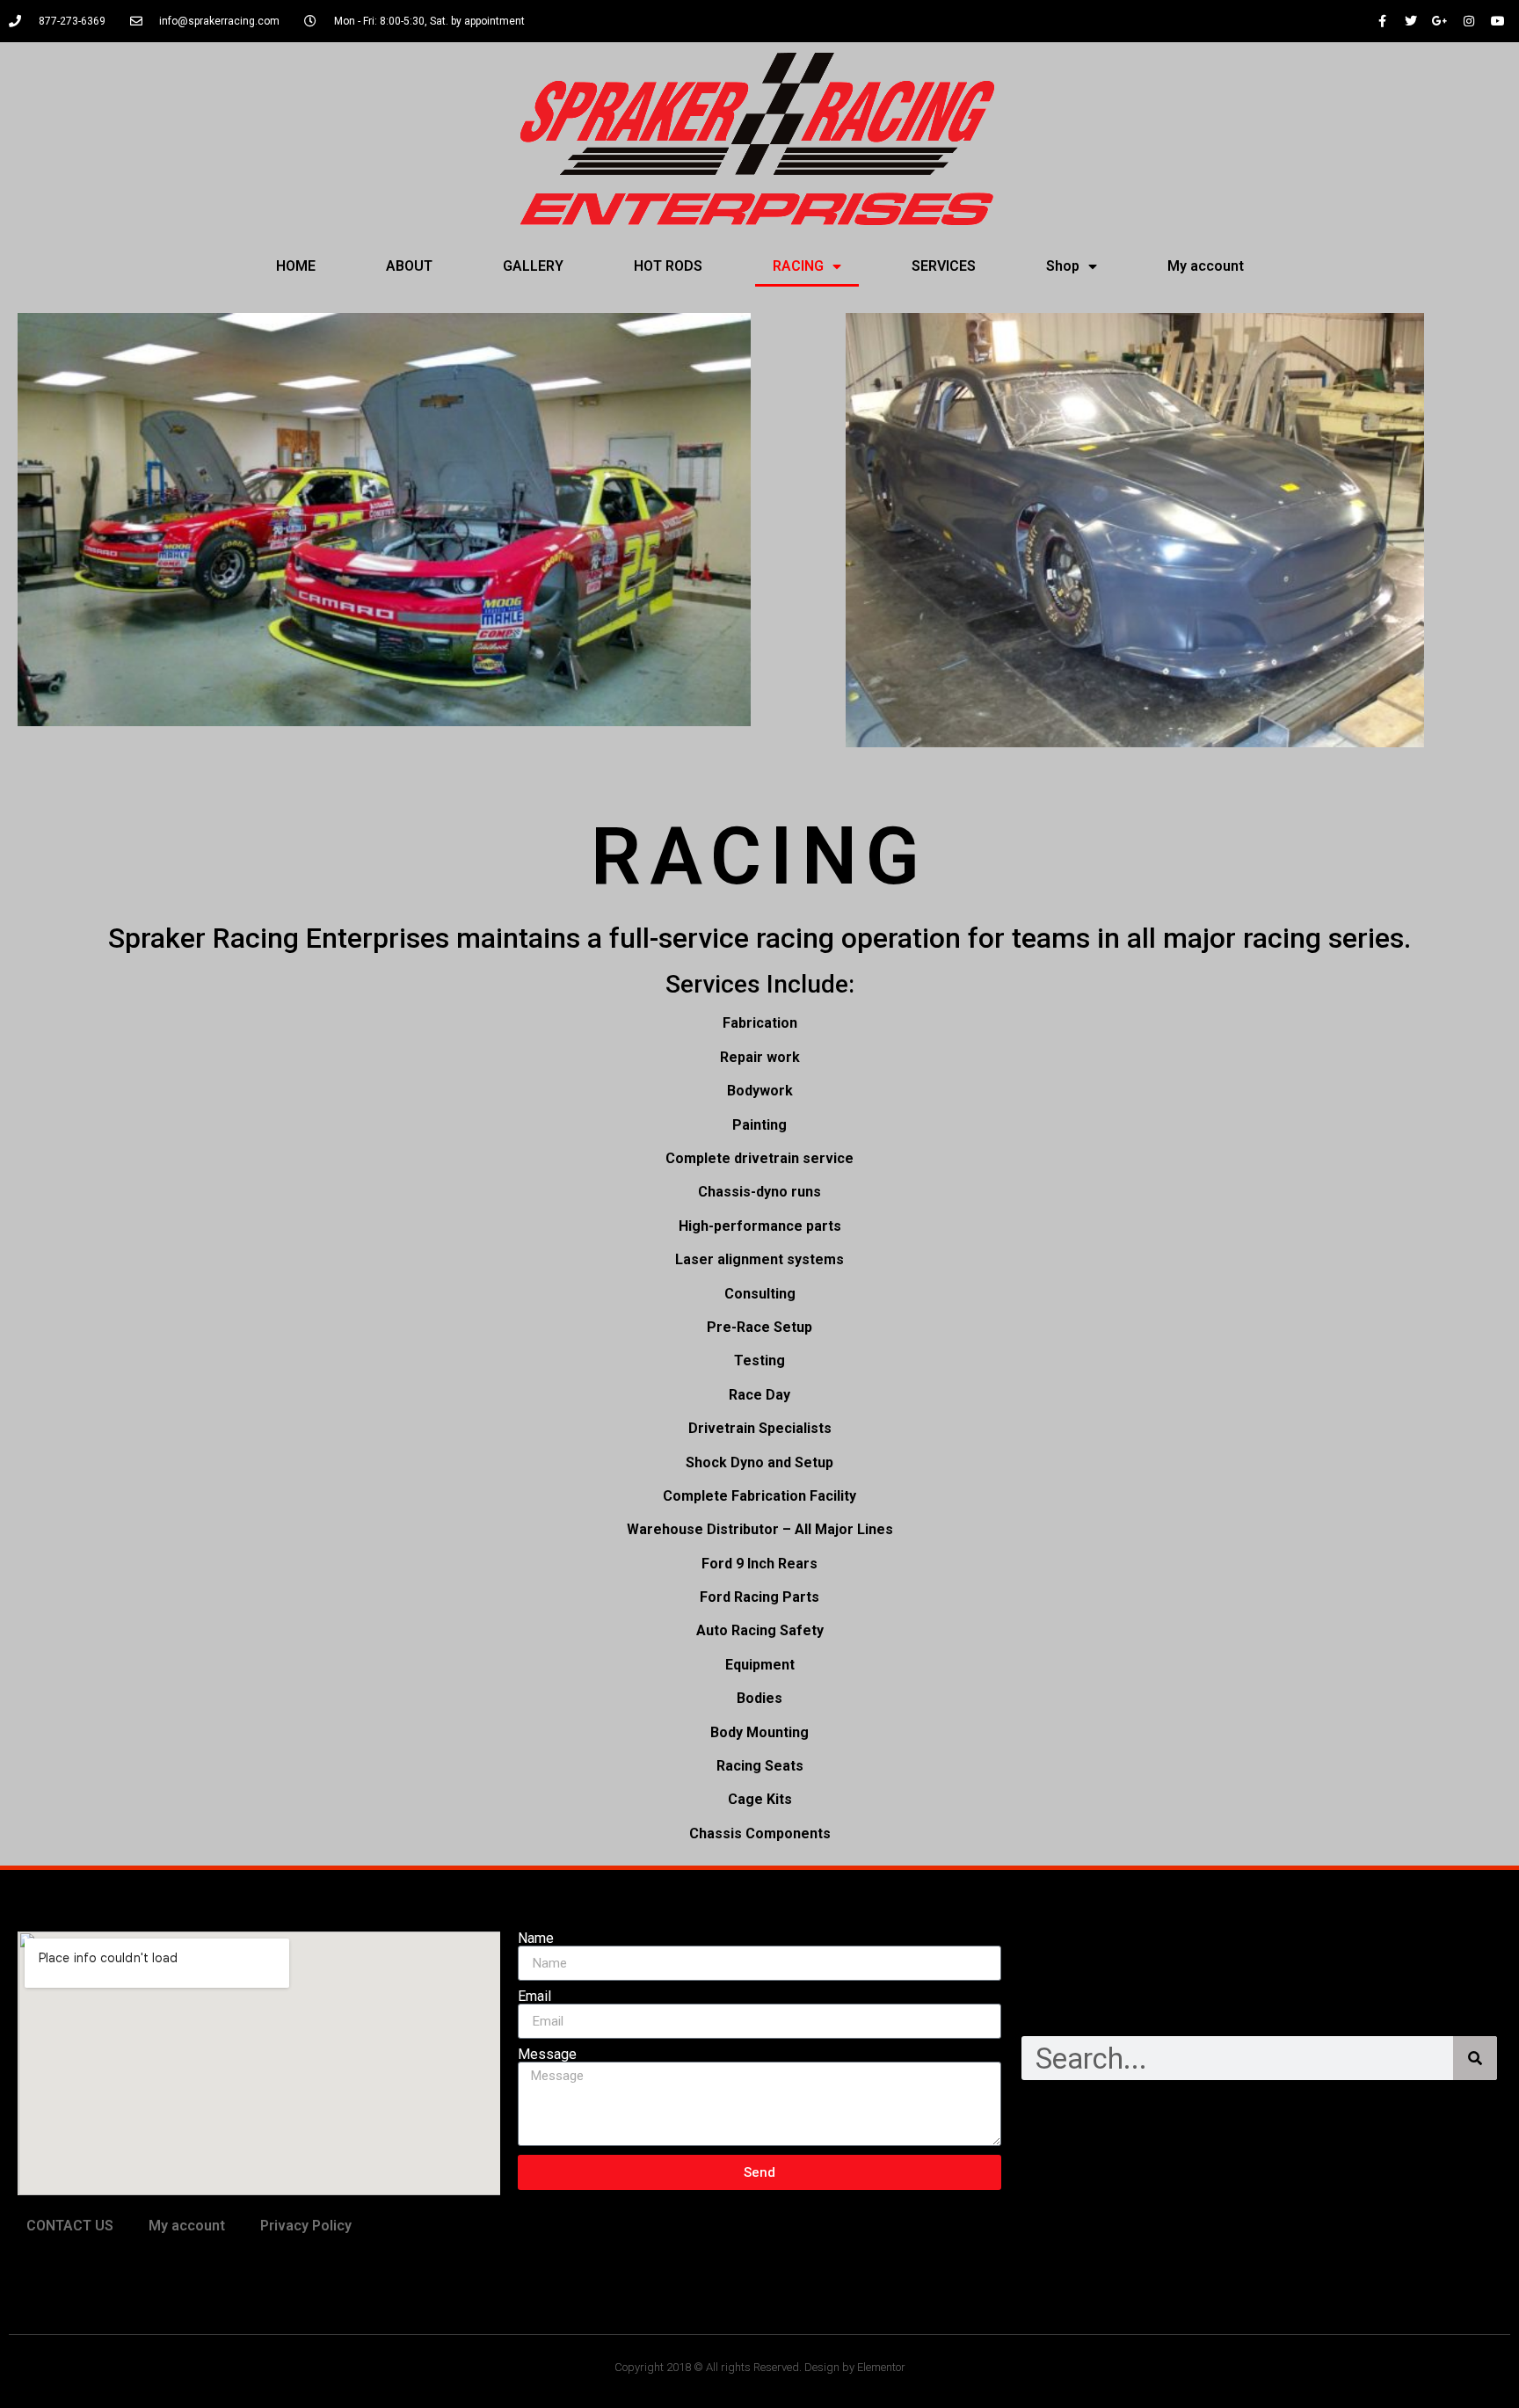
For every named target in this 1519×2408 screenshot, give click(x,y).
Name (536, 1939)
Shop (1063, 266)
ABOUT (409, 266)
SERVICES (944, 266)
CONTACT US (70, 2226)
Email (534, 1997)
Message (547, 2055)
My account (1206, 266)
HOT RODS (668, 266)
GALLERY (533, 266)
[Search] (1475, 2058)
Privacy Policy (306, 2226)
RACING (798, 266)
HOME (296, 266)
